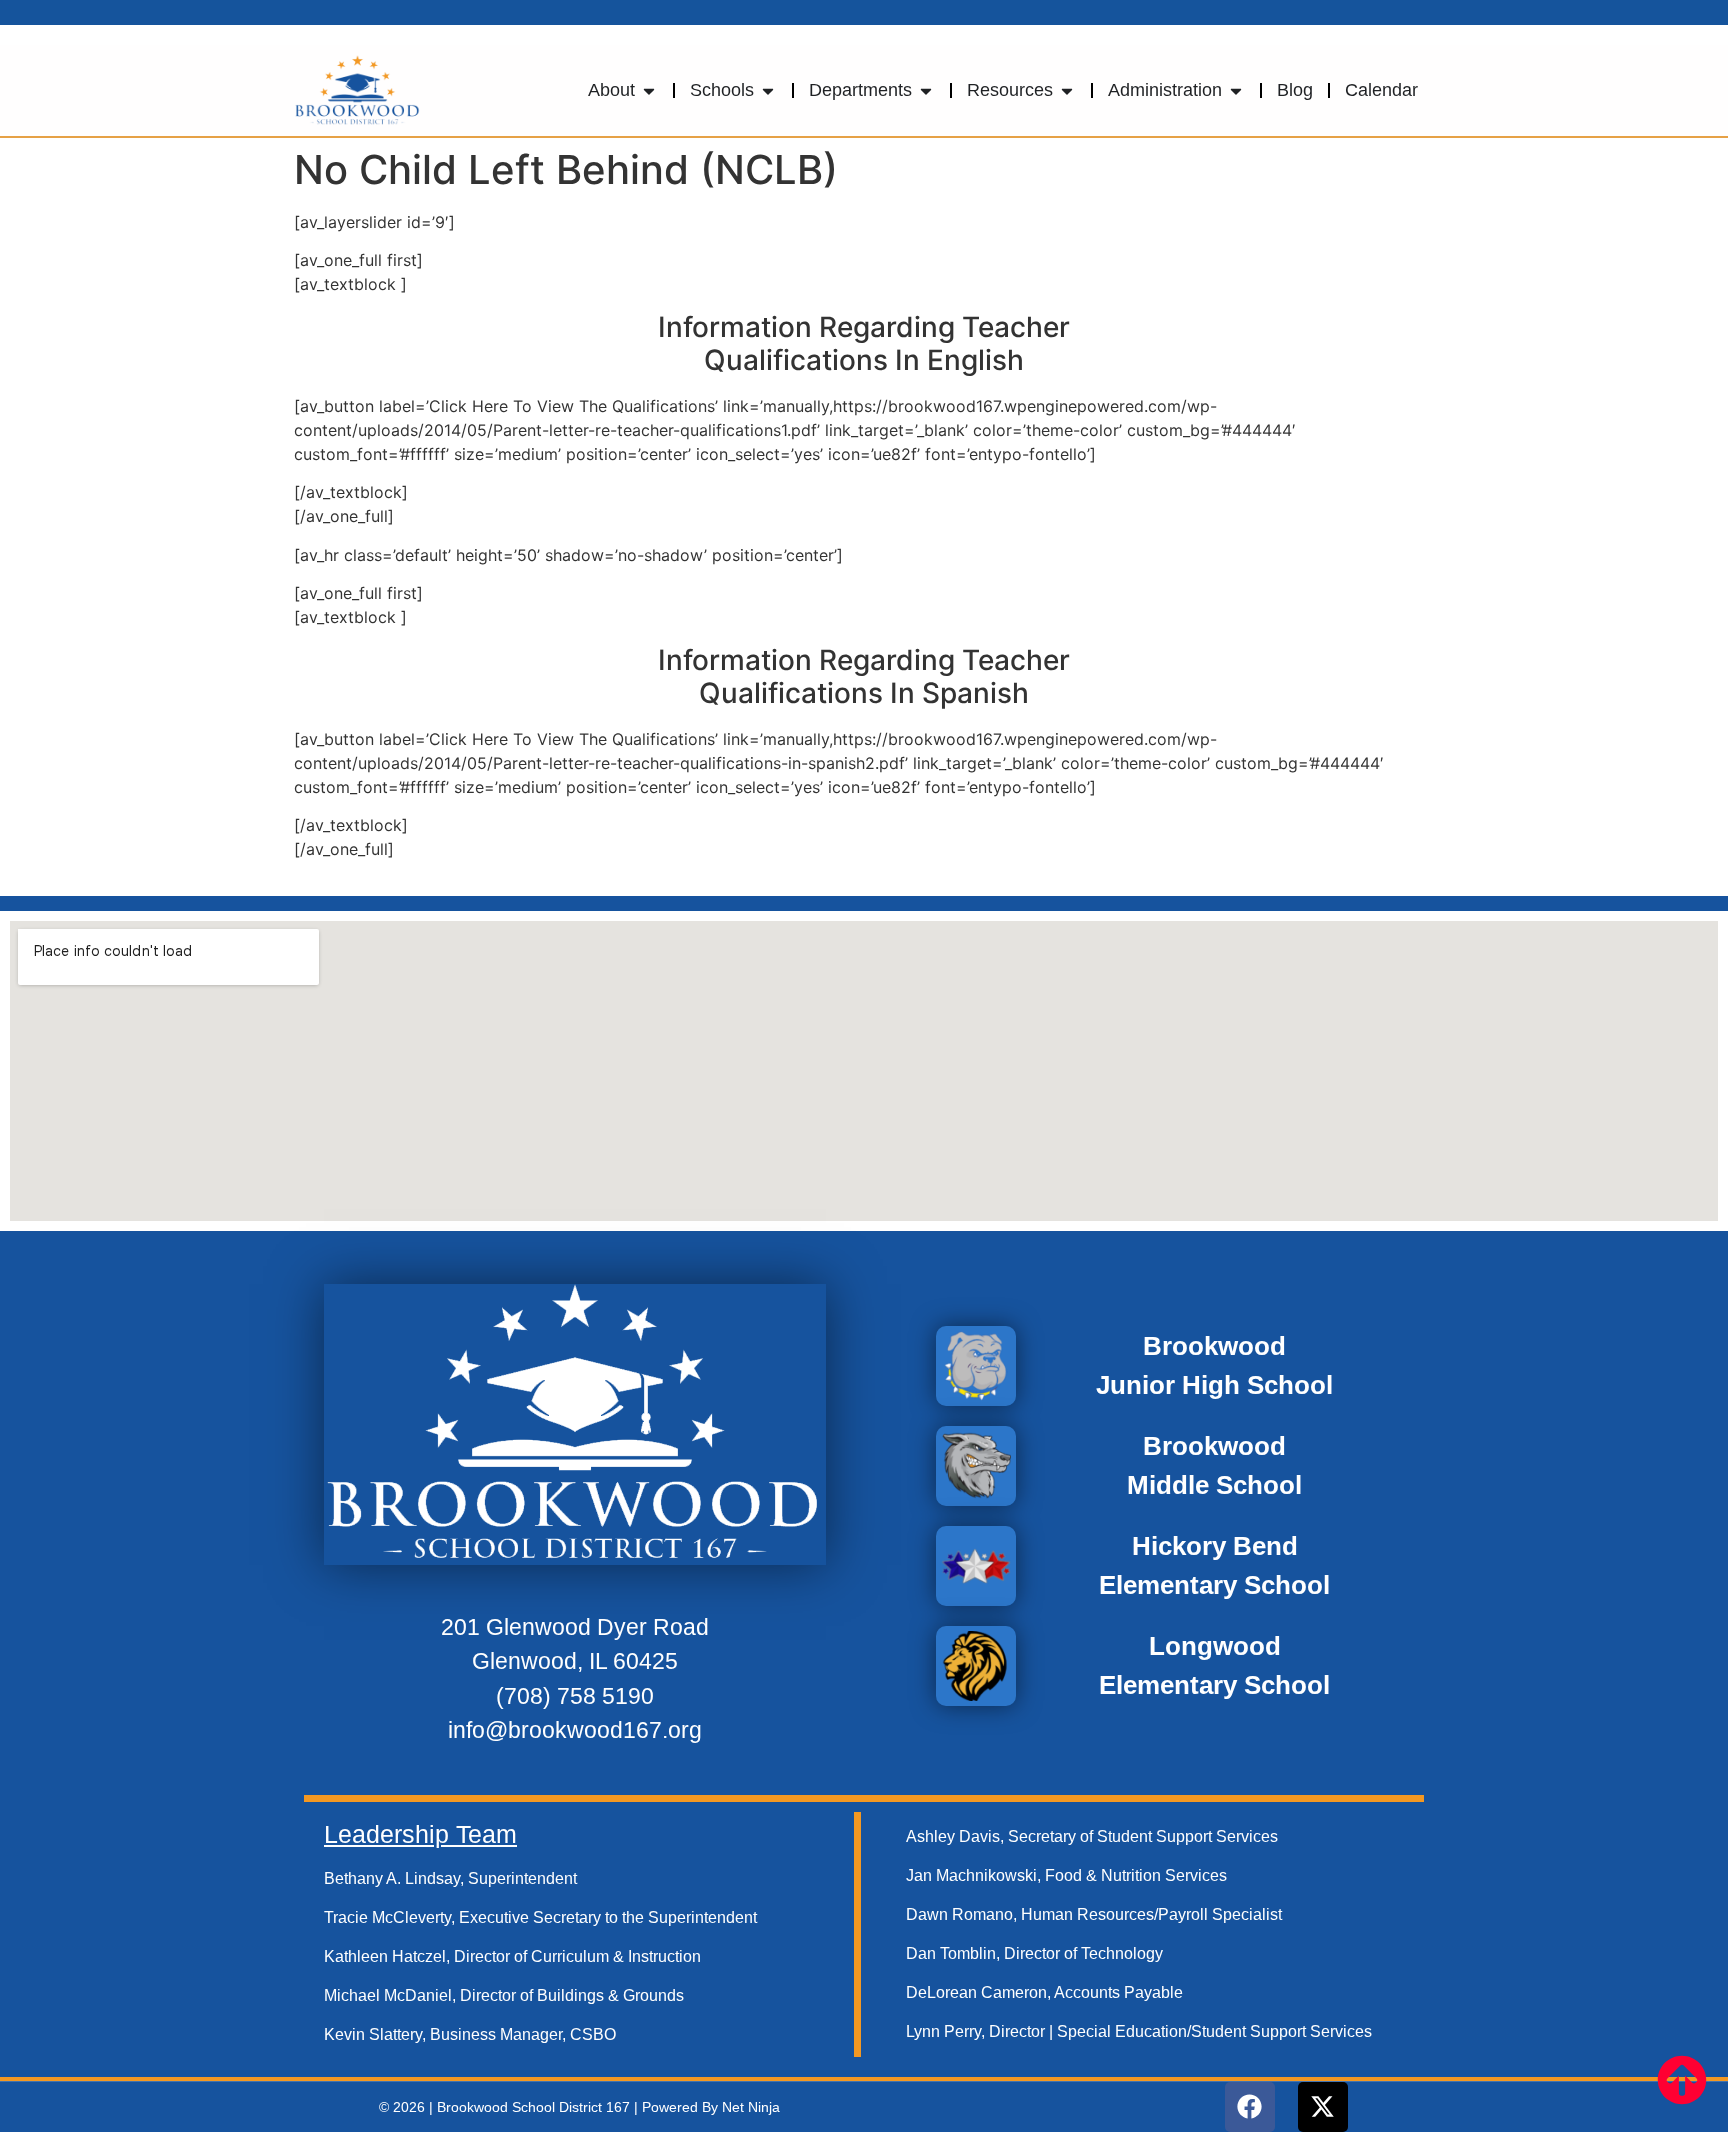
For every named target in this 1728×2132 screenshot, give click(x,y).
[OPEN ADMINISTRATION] (1236, 90)
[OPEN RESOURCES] (1067, 90)
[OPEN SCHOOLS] (768, 90)
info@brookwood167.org (575, 1730)
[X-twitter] (1323, 2107)
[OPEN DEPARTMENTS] (926, 90)
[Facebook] (1250, 2107)
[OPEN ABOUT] (649, 90)
